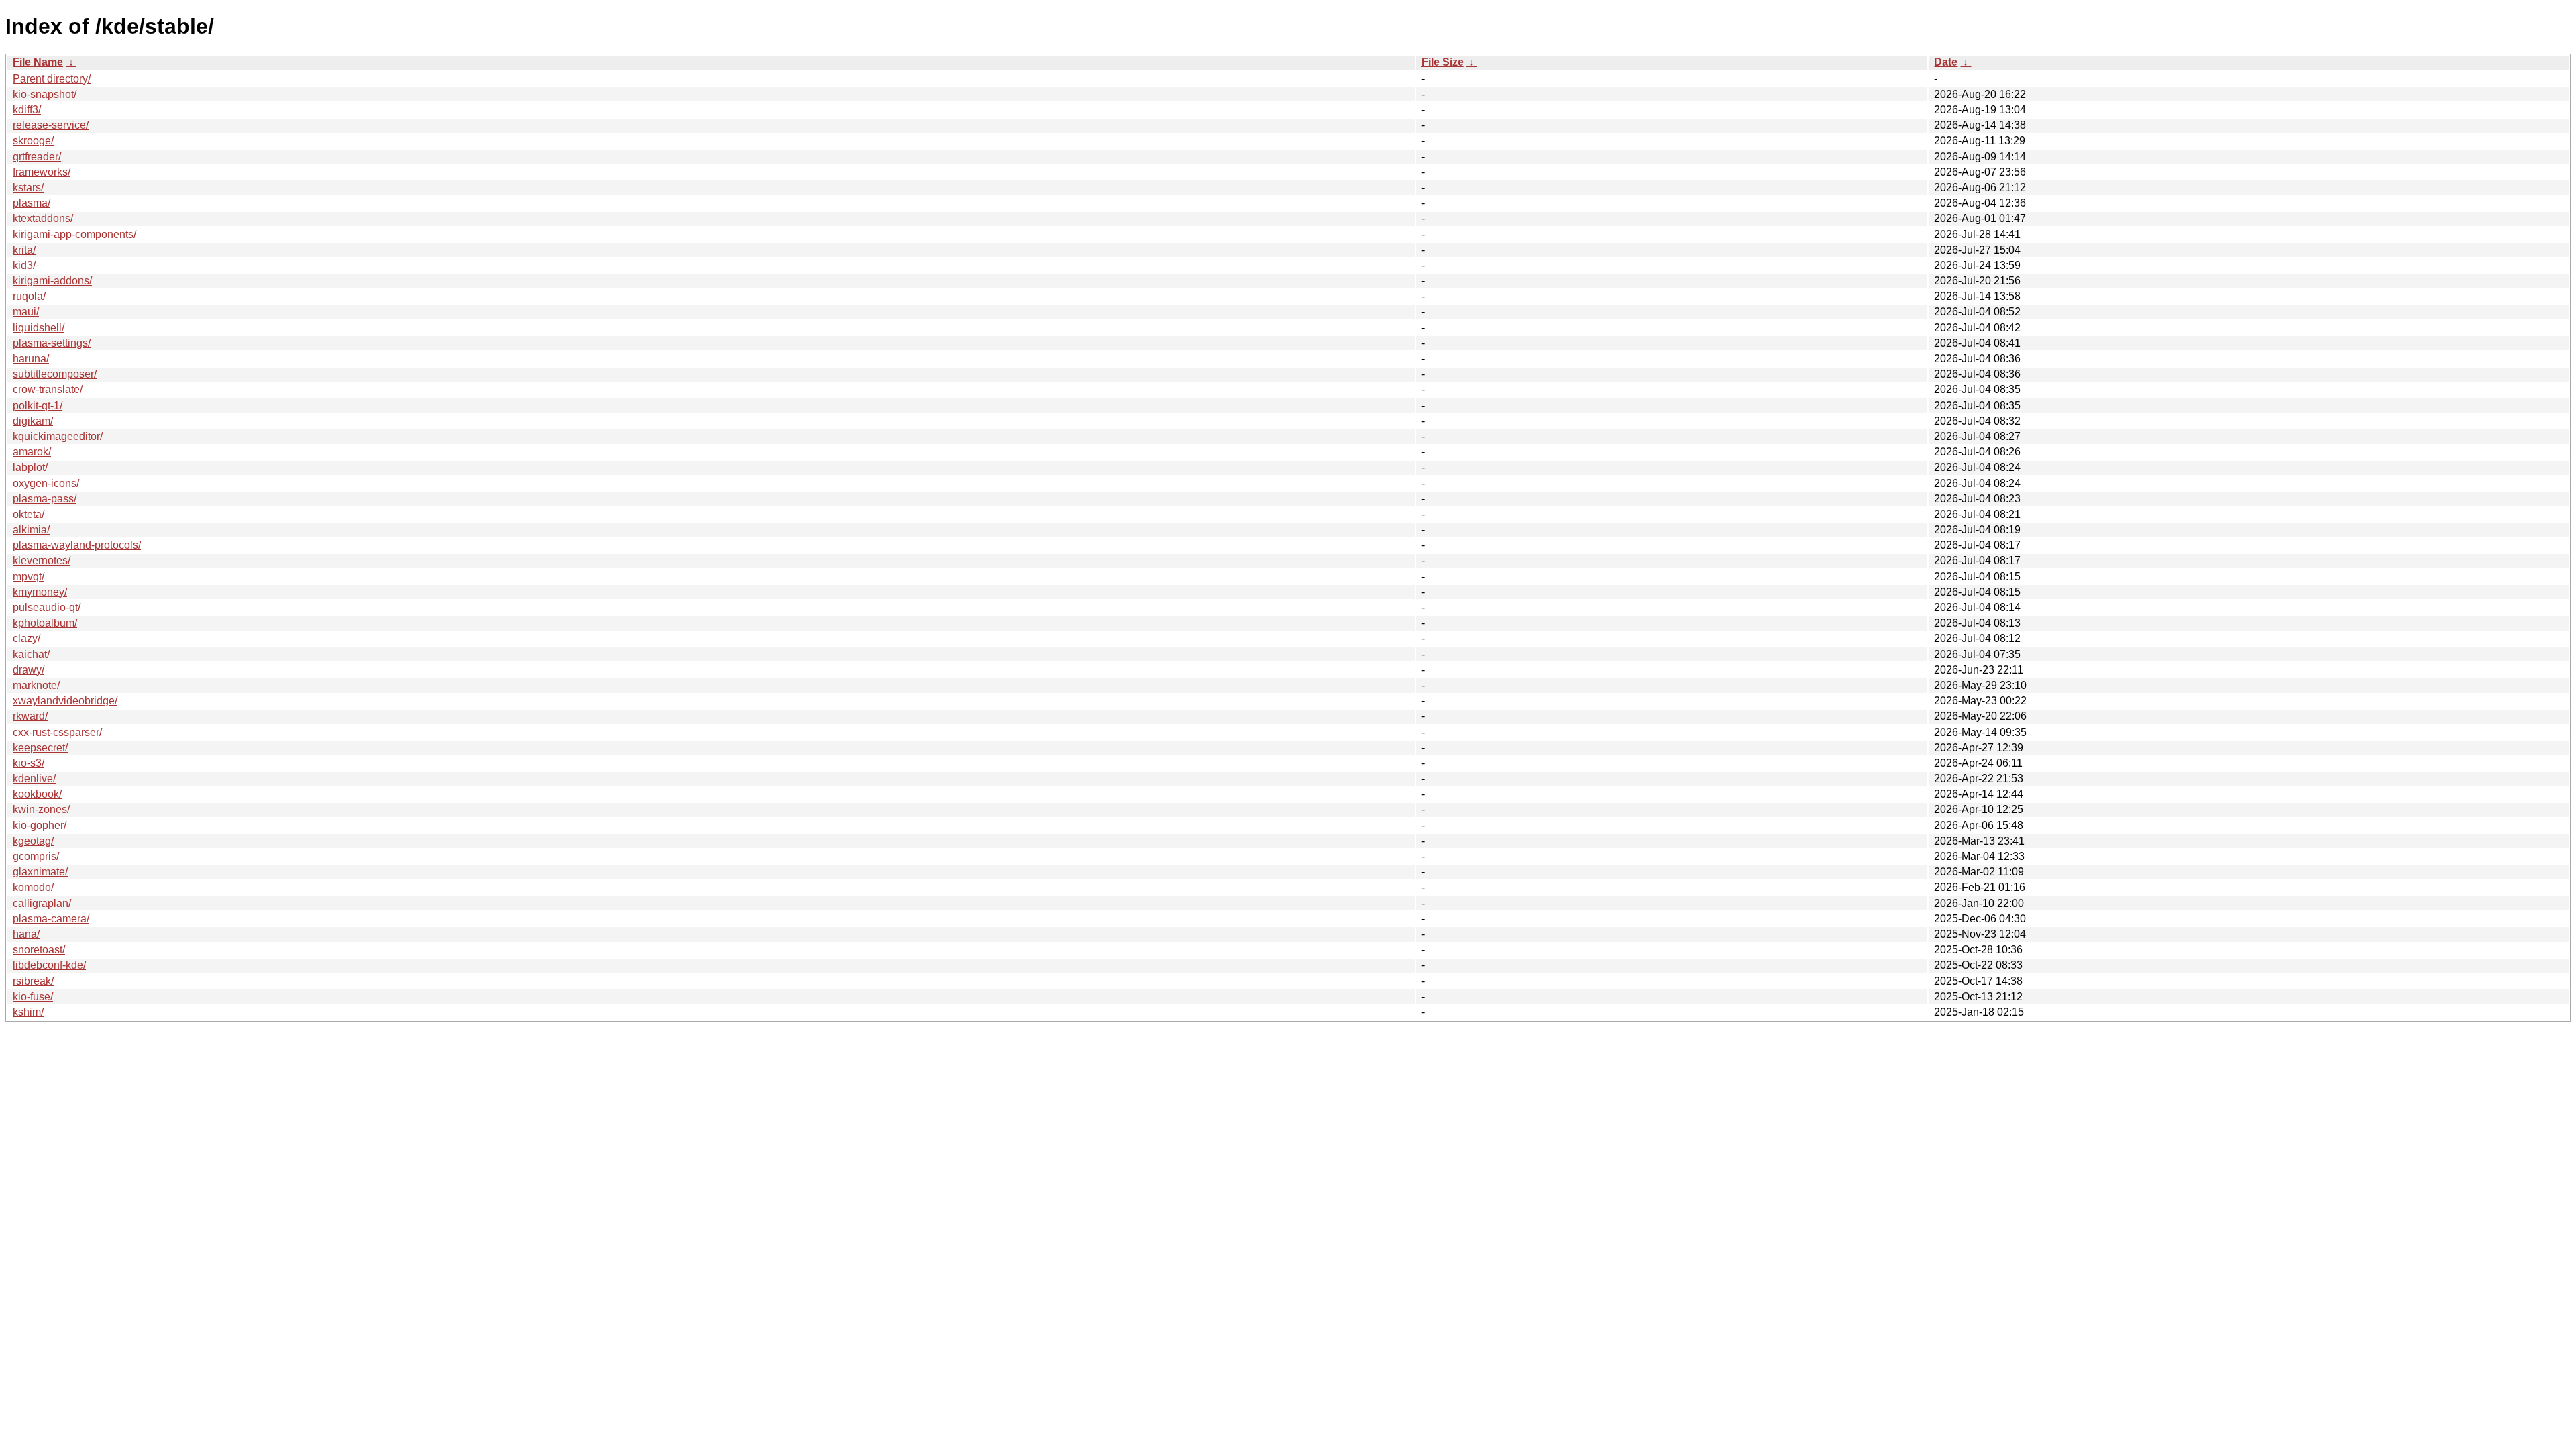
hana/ (26, 934)
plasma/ (32, 203)
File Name (38, 62)
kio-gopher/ (40, 825)
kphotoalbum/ (45, 623)
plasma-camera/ (51, 919)
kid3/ (24, 265)
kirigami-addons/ (52, 281)
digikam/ (33, 421)
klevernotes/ (42, 560)
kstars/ (28, 187)
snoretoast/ (39, 950)
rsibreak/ (33, 981)
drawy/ (29, 670)
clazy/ (26, 638)
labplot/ (30, 467)
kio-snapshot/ (45, 94)
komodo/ (33, 887)
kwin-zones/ (41, 809)
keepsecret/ (40, 748)
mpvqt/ (29, 577)
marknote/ (36, 685)
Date (1946, 62)
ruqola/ (29, 296)
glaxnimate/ (40, 872)
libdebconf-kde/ (49, 965)
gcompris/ (36, 856)
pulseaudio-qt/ (47, 607)
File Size (1443, 62)
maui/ (26, 312)
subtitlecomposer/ (55, 374)
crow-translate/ (48, 389)
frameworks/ (42, 172)
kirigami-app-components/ (74, 234)
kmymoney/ (40, 592)
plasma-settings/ (52, 343)
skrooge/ (33, 141)
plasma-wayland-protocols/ (77, 545)
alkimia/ (31, 530)
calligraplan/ (42, 903)
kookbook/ (37, 794)
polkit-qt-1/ (38, 406)
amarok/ (32, 452)
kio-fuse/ (33, 997)
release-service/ (51, 125)
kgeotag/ (33, 841)
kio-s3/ (29, 763)
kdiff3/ (27, 110)
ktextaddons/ (43, 218)
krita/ (24, 250)
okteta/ (29, 514)
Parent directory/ (52, 79)
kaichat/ (31, 654)
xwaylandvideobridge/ (65, 701)
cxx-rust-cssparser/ (57, 732)
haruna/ (31, 359)
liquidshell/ (39, 328)
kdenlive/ (34, 779)
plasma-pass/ (45, 499)
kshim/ (28, 1012)
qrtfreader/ (37, 157)
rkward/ (30, 716)
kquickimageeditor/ (58, 436)
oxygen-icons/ (46, 483)
